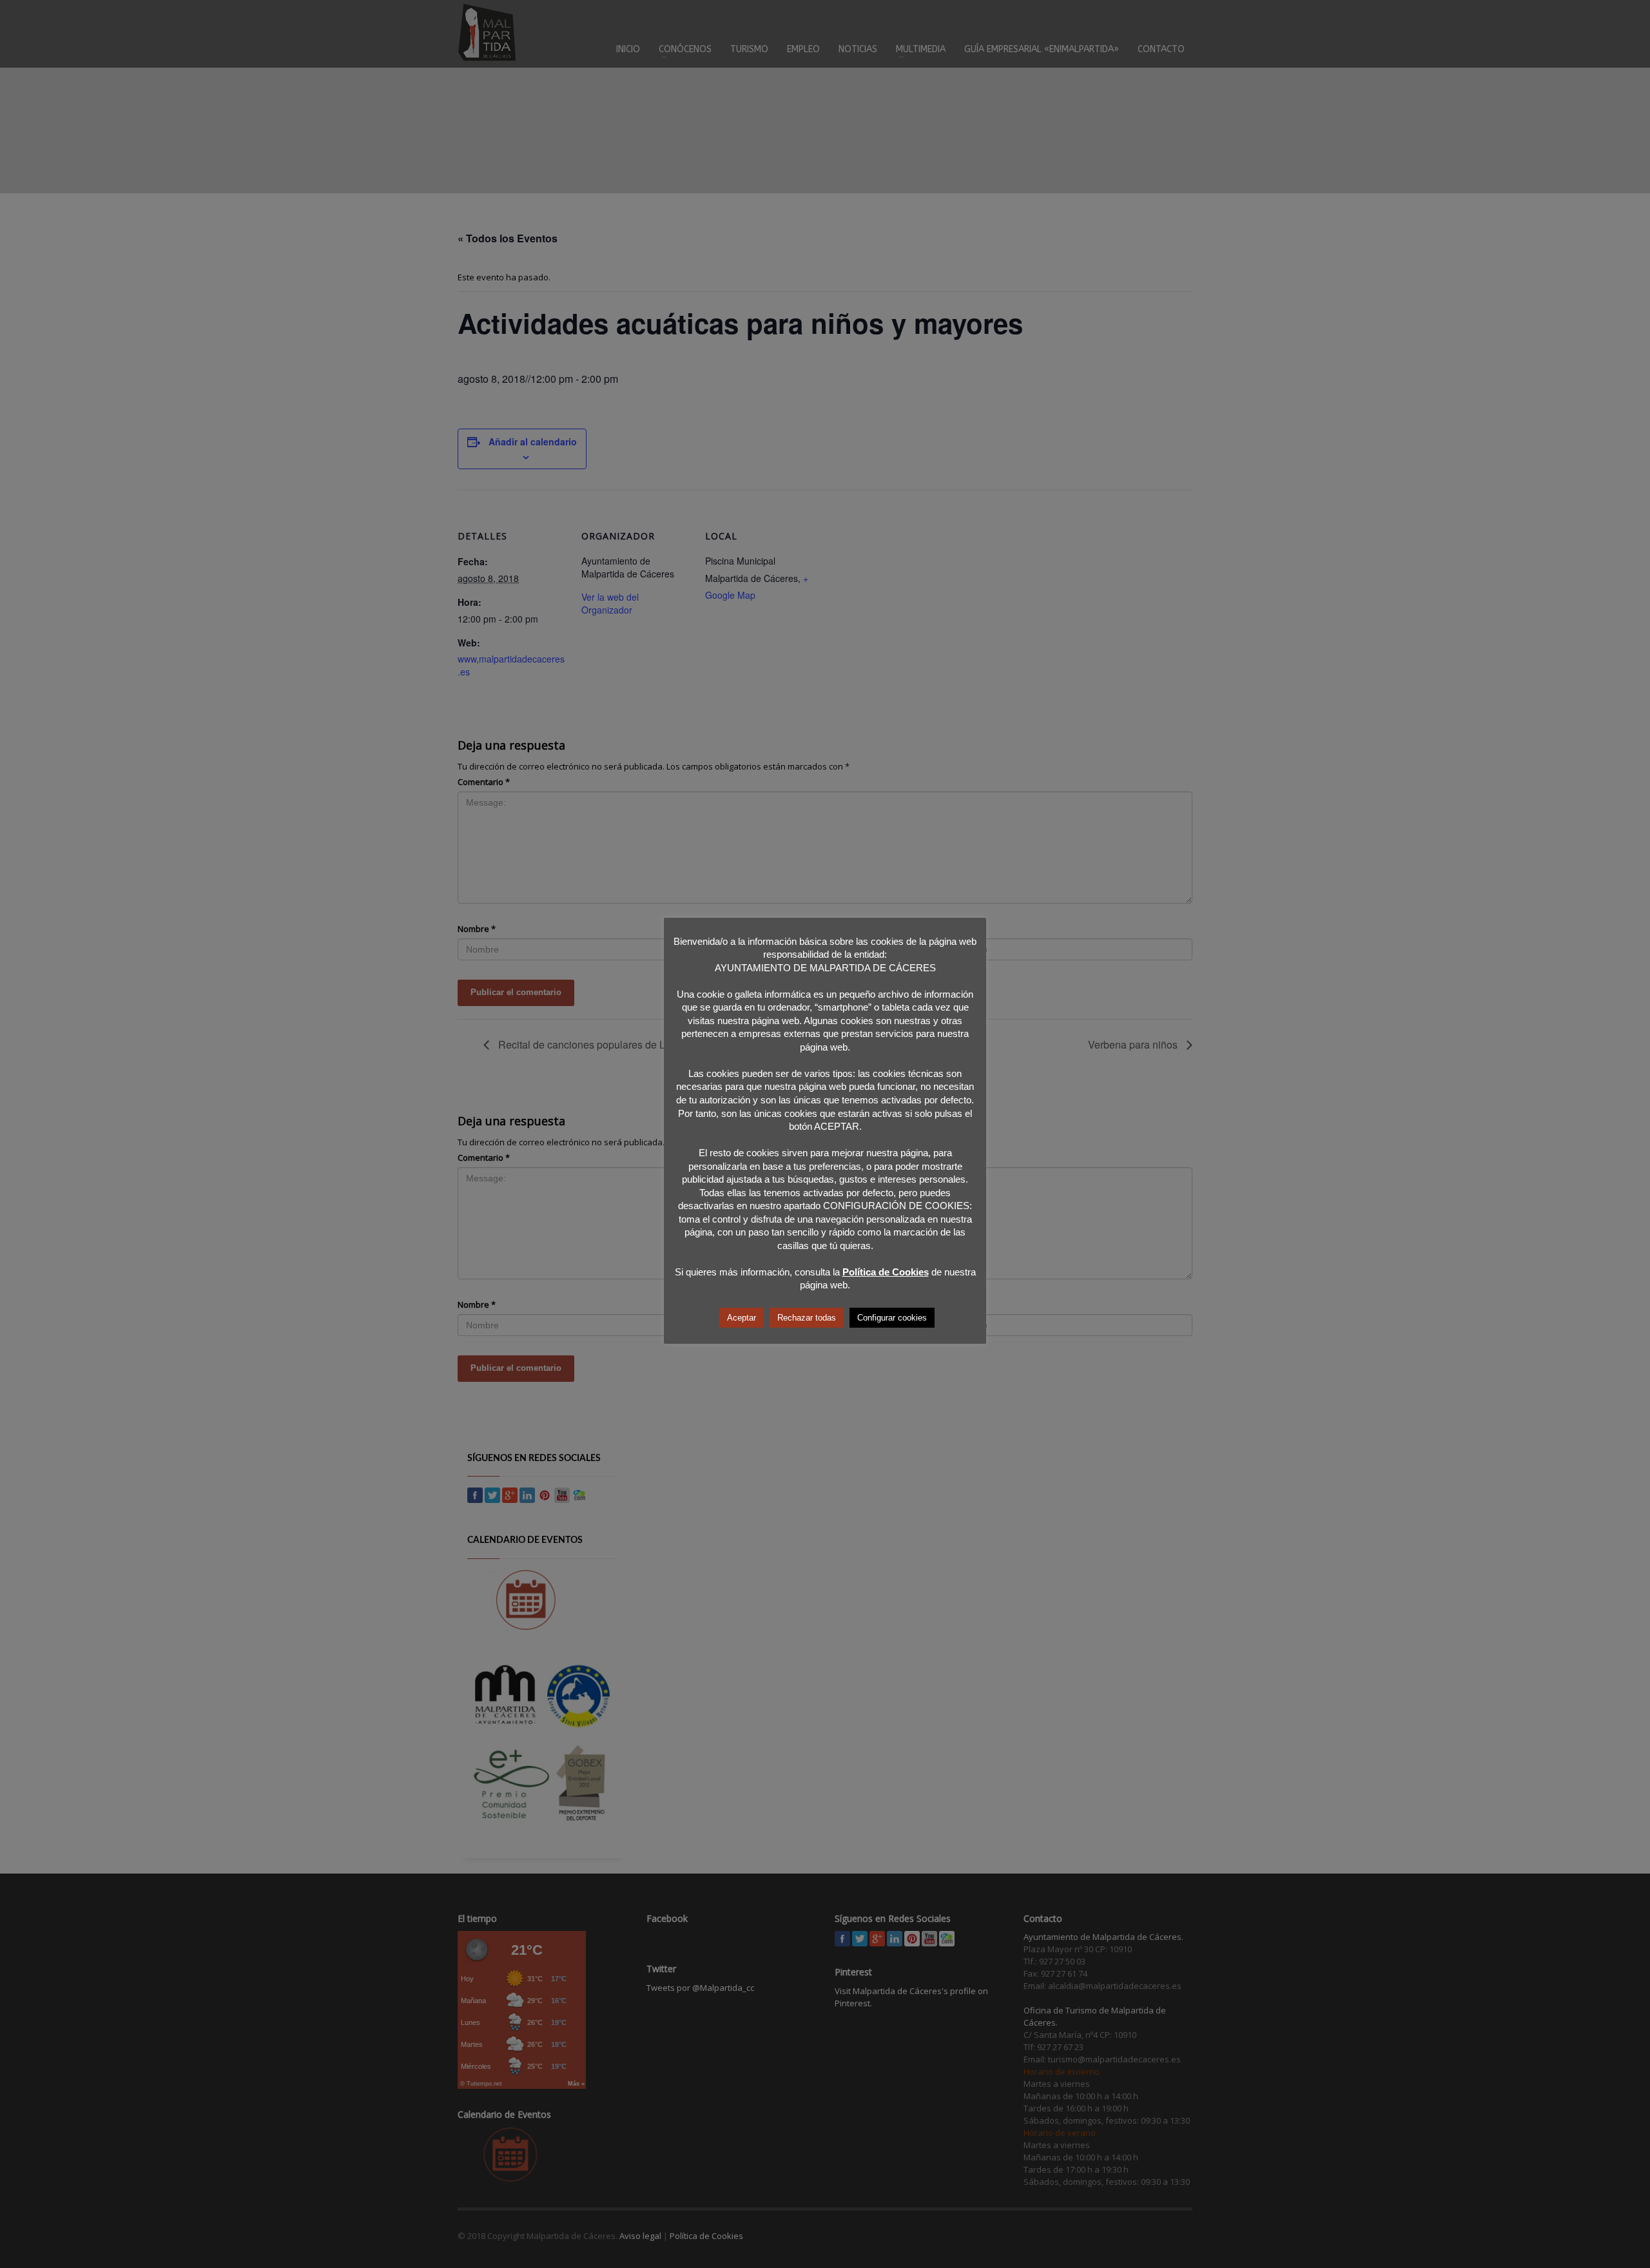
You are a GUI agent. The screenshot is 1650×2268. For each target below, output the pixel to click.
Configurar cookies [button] (892, 1318)
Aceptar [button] (742, 1318)
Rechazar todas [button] (807, 1318)
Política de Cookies (886, 1272)
